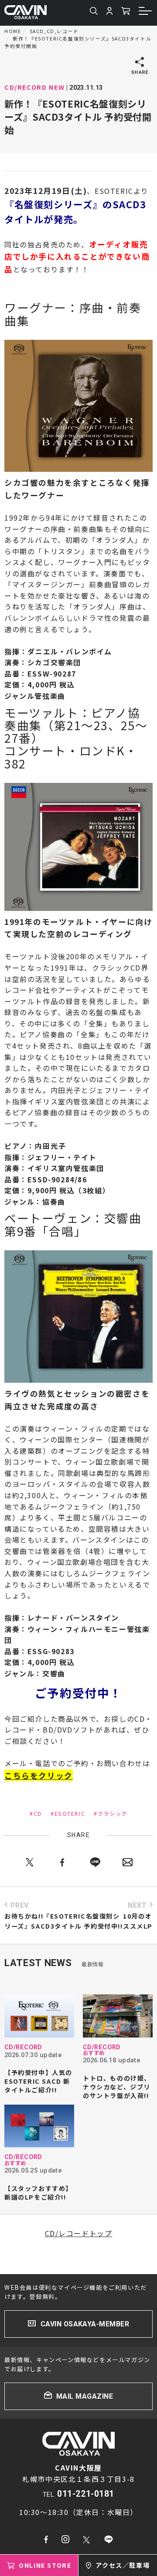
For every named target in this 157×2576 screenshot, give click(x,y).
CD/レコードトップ (79, 2233)
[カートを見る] (126, 12)
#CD (36, 1814)
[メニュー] (146, 12)
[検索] (94, 12)
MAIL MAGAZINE (85, 2396)
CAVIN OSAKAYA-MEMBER (85, 2324)
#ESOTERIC (68, 1814)
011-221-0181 (86, 2494)
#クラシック (111, 1814)
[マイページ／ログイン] (109, 12)
